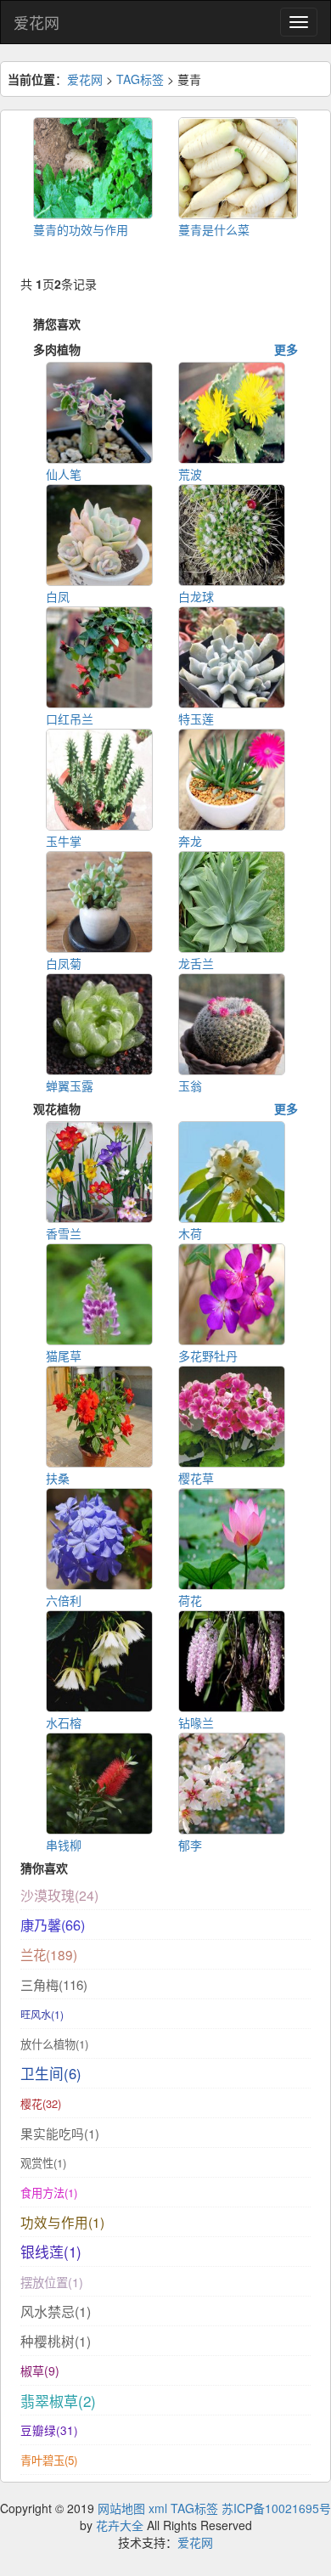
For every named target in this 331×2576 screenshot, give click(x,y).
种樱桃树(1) (56, 2341)
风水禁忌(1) (56, 2311)
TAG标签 (140, 79)
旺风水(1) (42, 2014)
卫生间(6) (51, 2073)
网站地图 (121, 2508)
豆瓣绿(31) (49, 2430)
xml (158, 2508)
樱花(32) (41, 2103)
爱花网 (36, 22)
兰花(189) (49, 1954)
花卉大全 (120, 2525)
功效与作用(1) (62, 2222)
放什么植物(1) (54, 2044)
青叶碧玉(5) (49, 2460)
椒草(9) (40, 2370)
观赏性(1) (43, 2163)
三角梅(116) (54, 1984)
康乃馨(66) (53, 1925)
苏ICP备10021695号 (276, 2508)
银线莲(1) (51, 2252)
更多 (286, 349)
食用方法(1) (49, 2193)
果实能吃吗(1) (60, 2133)
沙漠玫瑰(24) (59, 1895)
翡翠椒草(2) (58, 2401)
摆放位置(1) (52, 2282)
